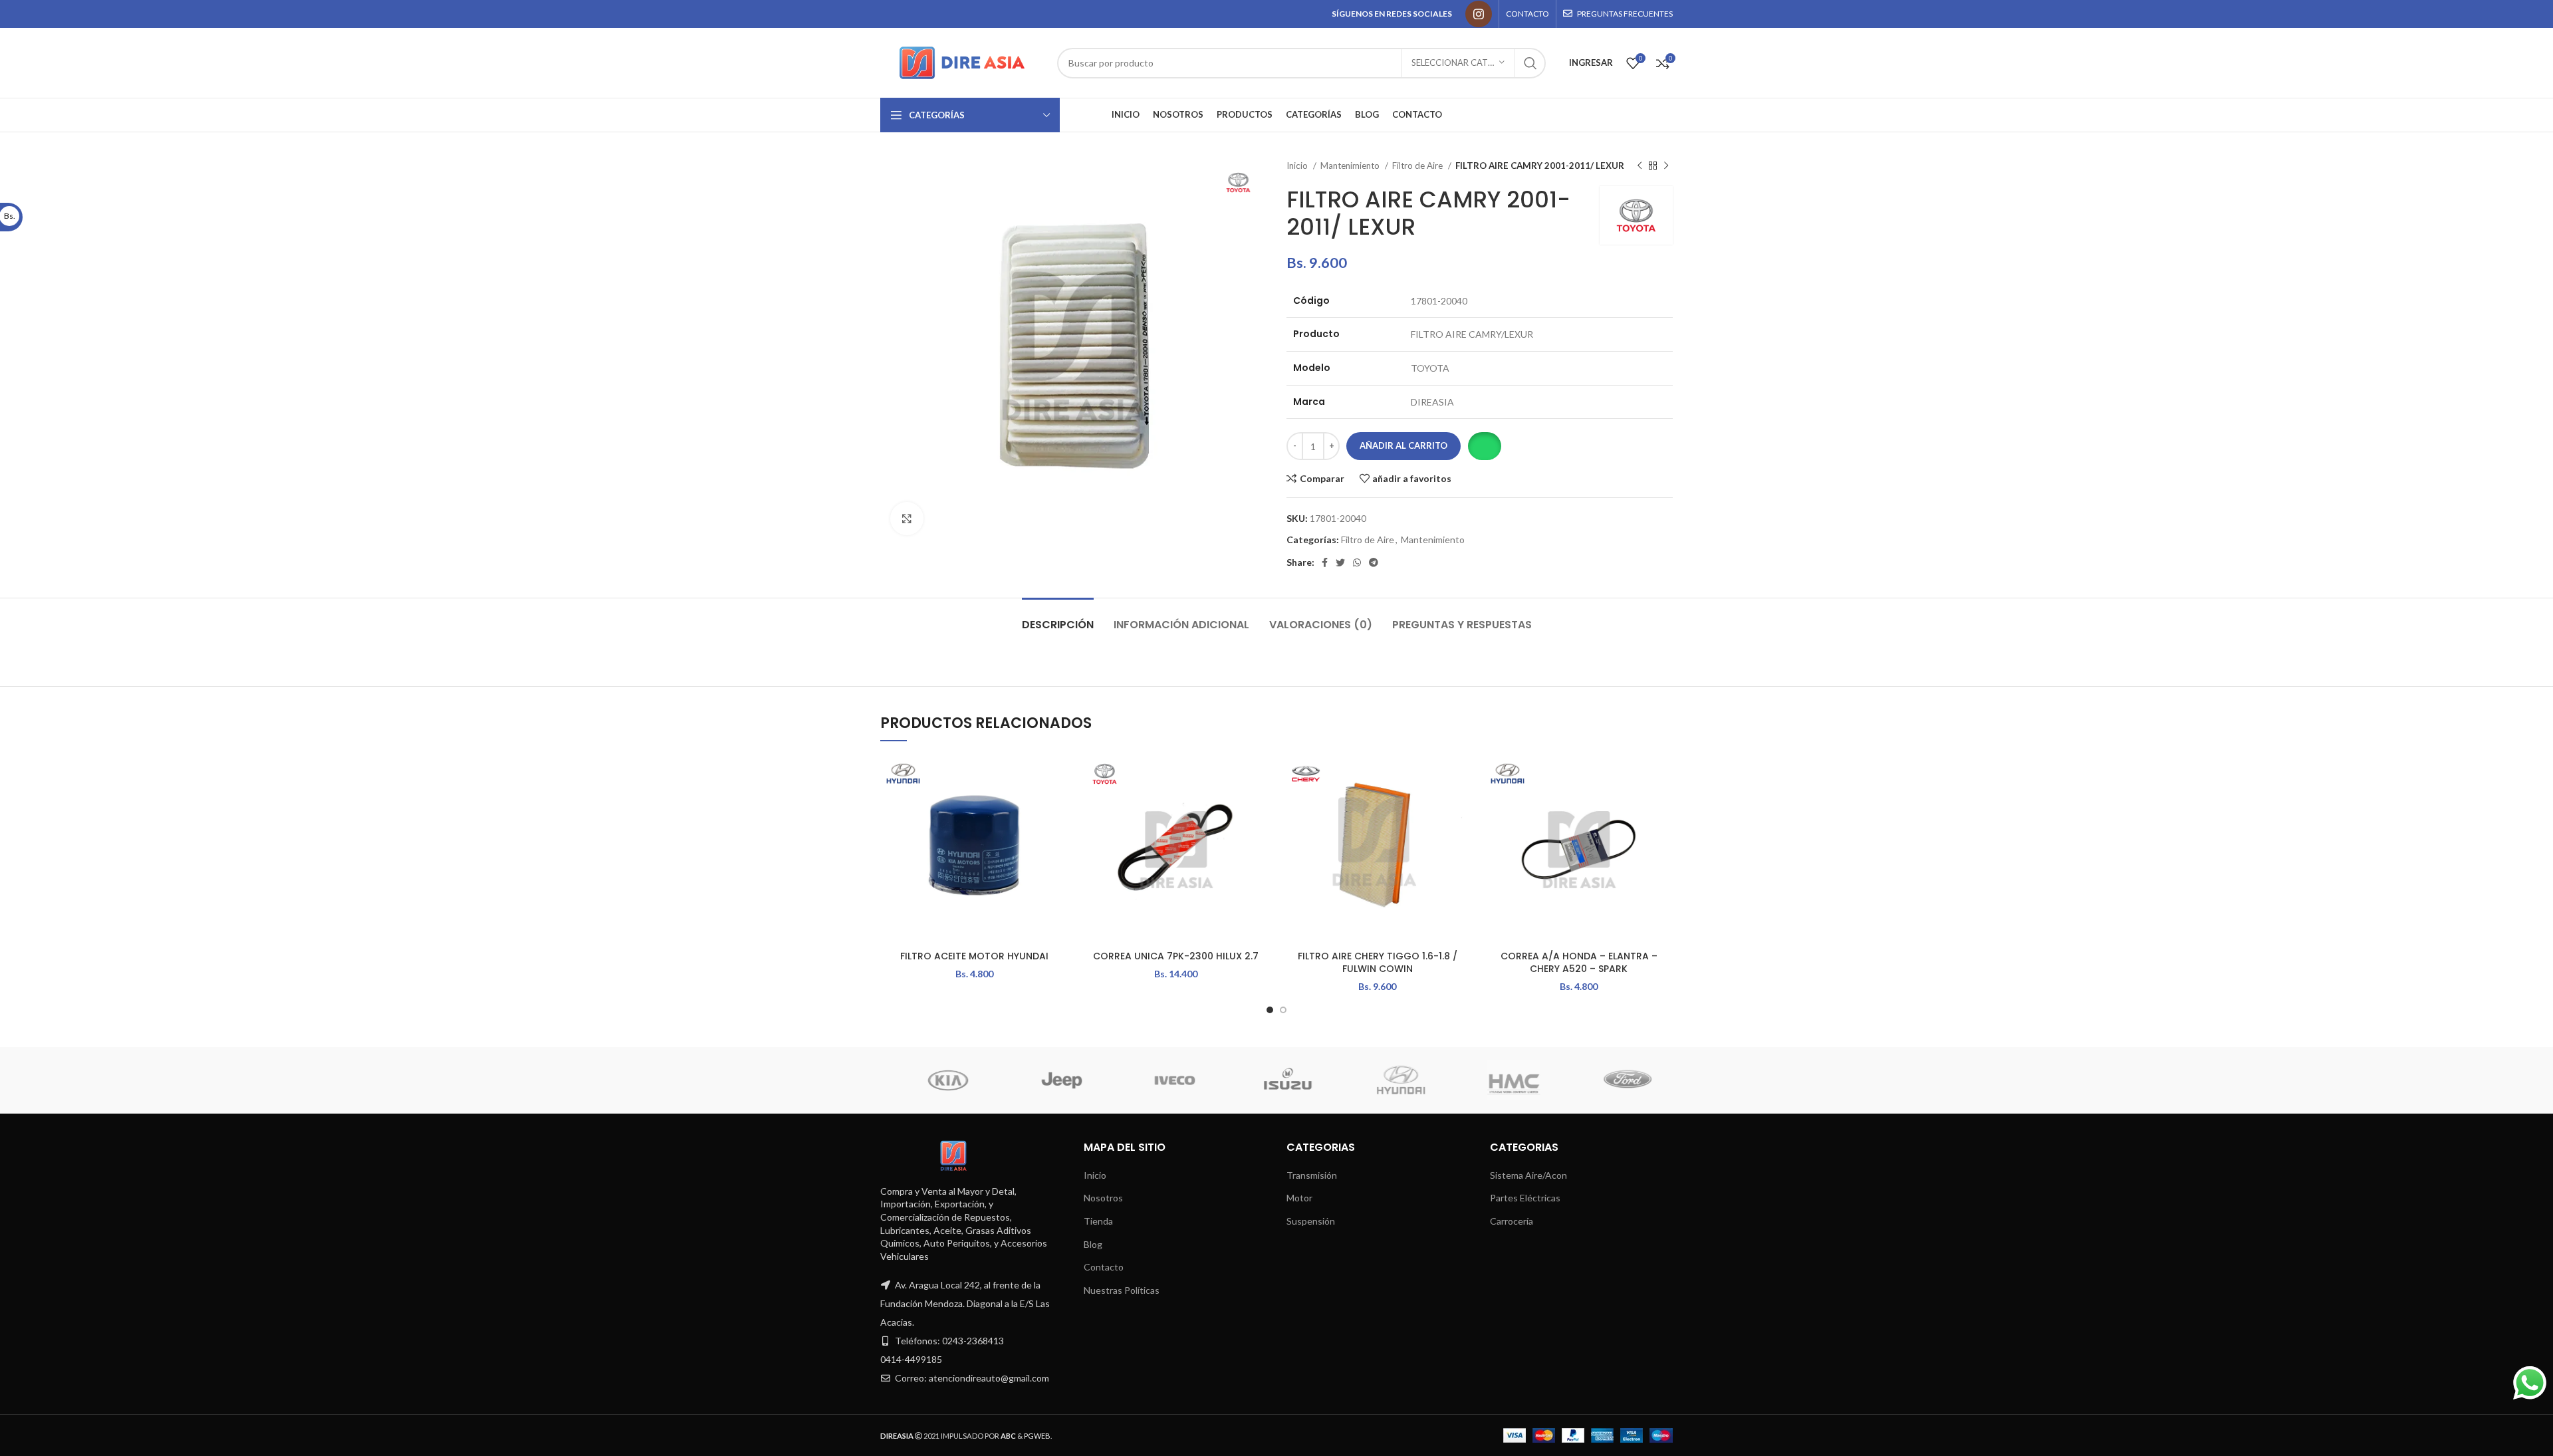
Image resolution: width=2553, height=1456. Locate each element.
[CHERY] (1390, 1080)
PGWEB (1037, 1436)
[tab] (1058, 618)
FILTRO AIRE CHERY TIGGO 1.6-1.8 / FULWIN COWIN (1378, 963)
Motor (1299, 1198)
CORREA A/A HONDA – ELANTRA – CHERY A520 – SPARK (1579, 963)
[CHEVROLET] (1277, 1080)
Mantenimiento (1351, 166)
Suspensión (1311, 1221)
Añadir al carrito (1403, 445)
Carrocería (1512, 1221)
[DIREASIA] (1164, 1080)
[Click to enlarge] (907, 519)
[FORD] (1051, 1080)
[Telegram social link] (1374, 562)
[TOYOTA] (1617, 1080)
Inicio (1298, 166)
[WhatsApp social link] (1357, 562)
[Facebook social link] (1325, 562)
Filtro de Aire (1418, 166)
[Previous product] (1640, 166)
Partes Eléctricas (1525, 1198)
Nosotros (1103, 1198)
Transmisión (1312, 1175)
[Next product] (1666, 166)
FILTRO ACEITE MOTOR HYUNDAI (974, 956)
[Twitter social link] (1340, 562)
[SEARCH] (1530, 63)
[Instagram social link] (1479, 14)
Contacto (1104, 1267)
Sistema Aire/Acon (1528, 1175)
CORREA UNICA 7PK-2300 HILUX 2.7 (1176, 956)
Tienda (1098, 1221)
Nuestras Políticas (1122, 1290)
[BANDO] (1503, 1080)
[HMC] (937, 1080)
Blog (1093, 1244)
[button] (1484, 446)
